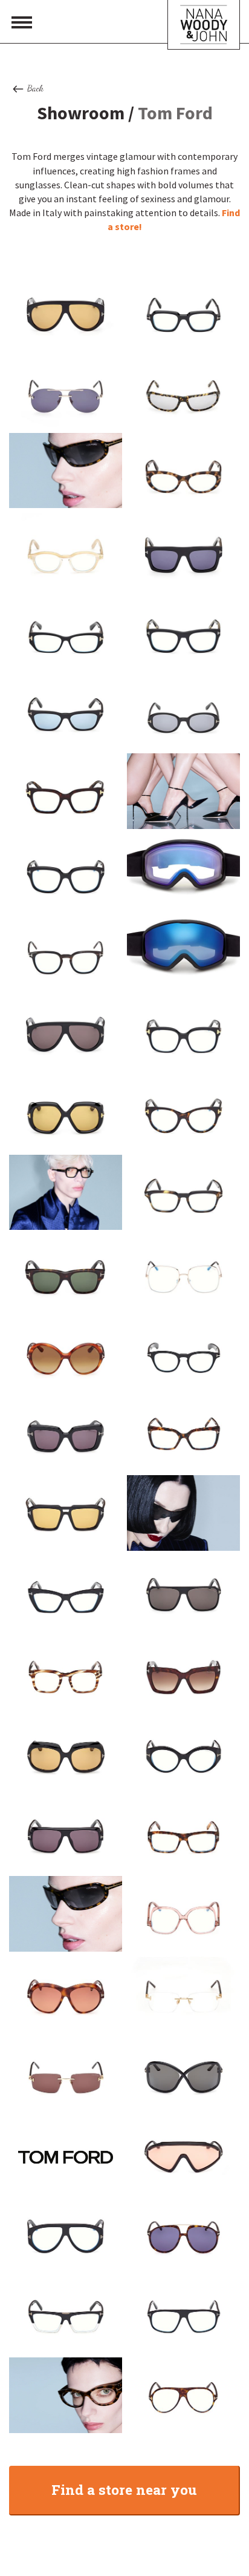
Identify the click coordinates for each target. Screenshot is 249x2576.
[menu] (22, 22)
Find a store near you (124, 2489)
